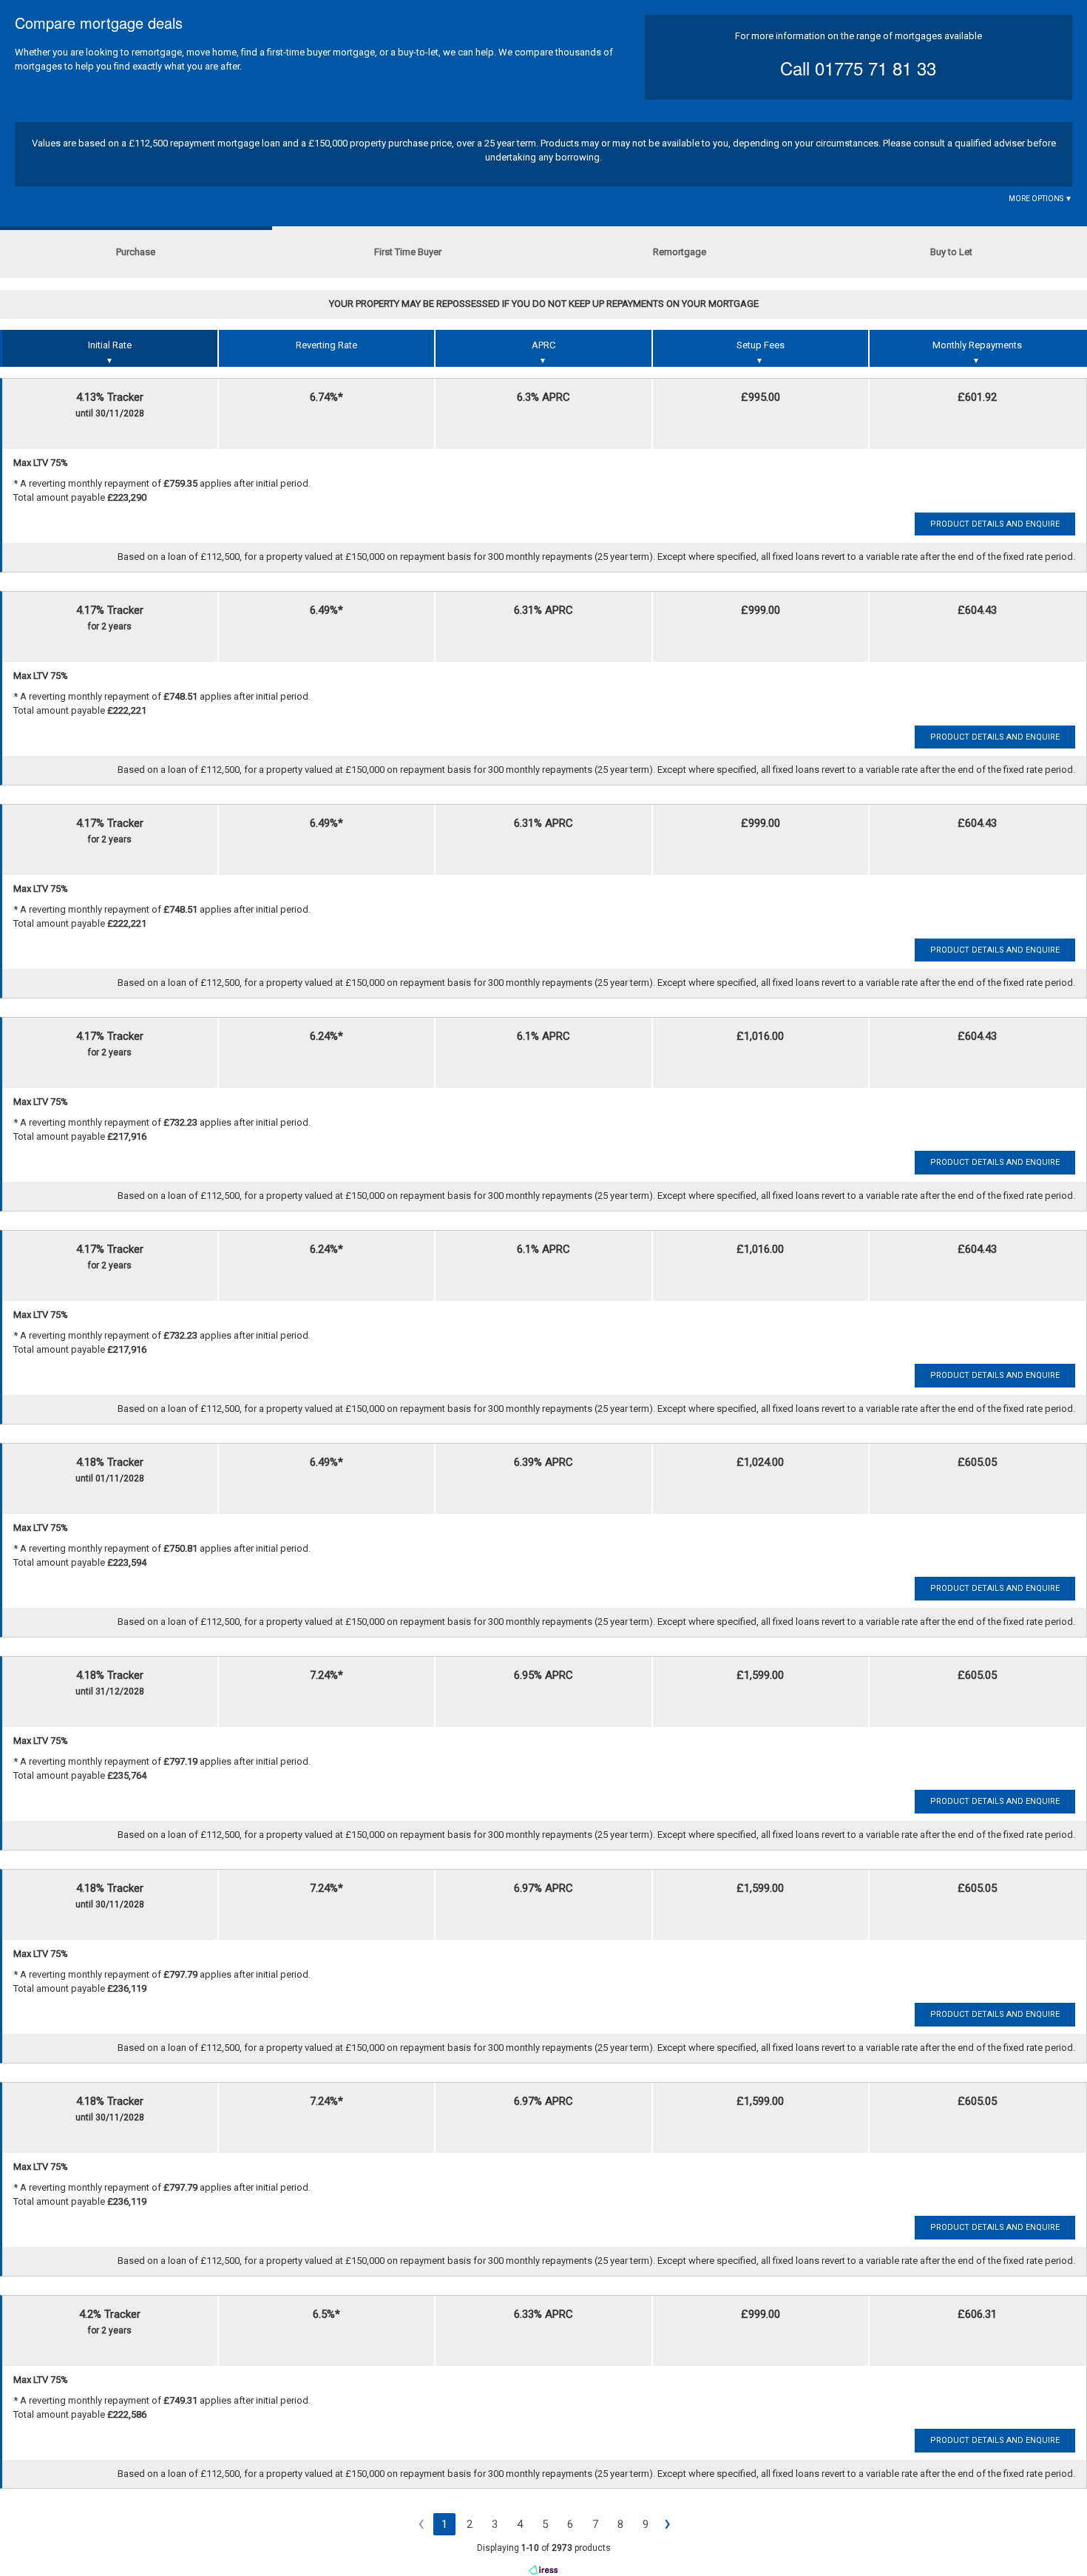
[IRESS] (543, 2569)
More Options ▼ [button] (1040, 199)
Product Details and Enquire (995, 524)
